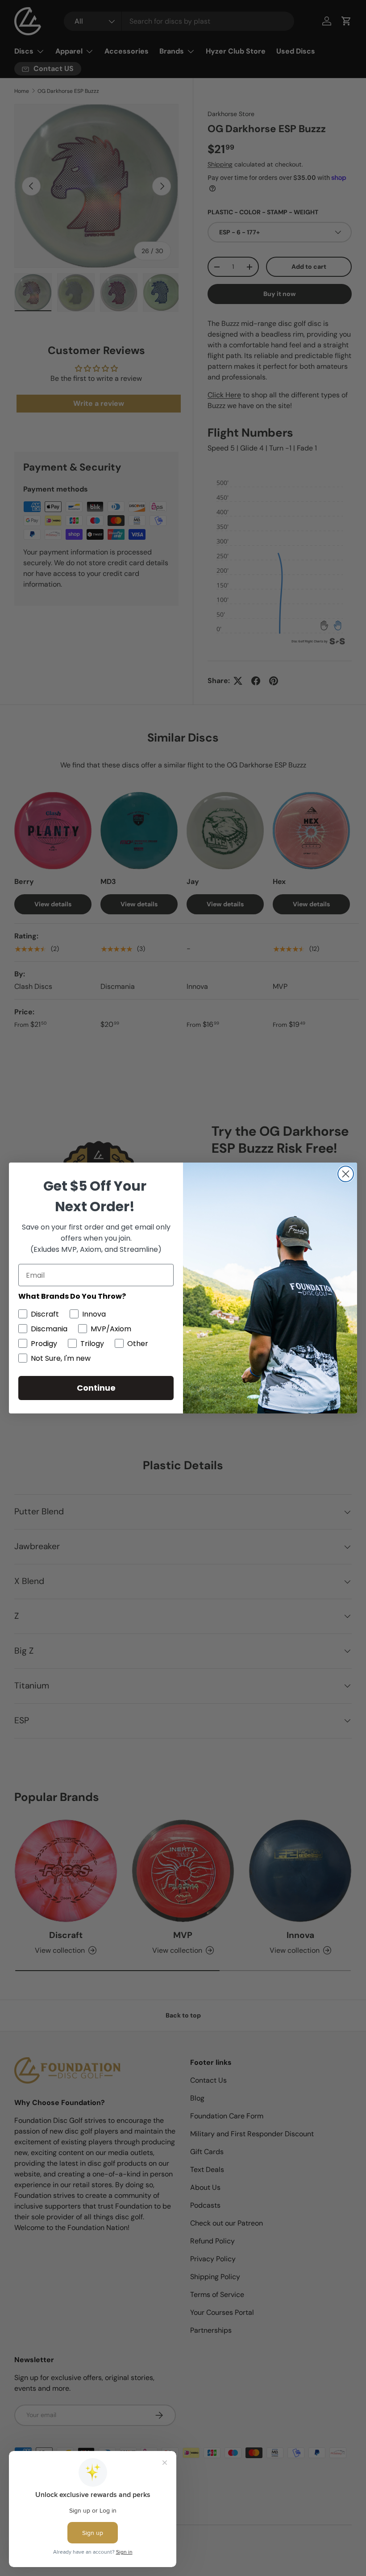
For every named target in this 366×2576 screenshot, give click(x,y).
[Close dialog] (346, 1174)
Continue (96, 1388)
